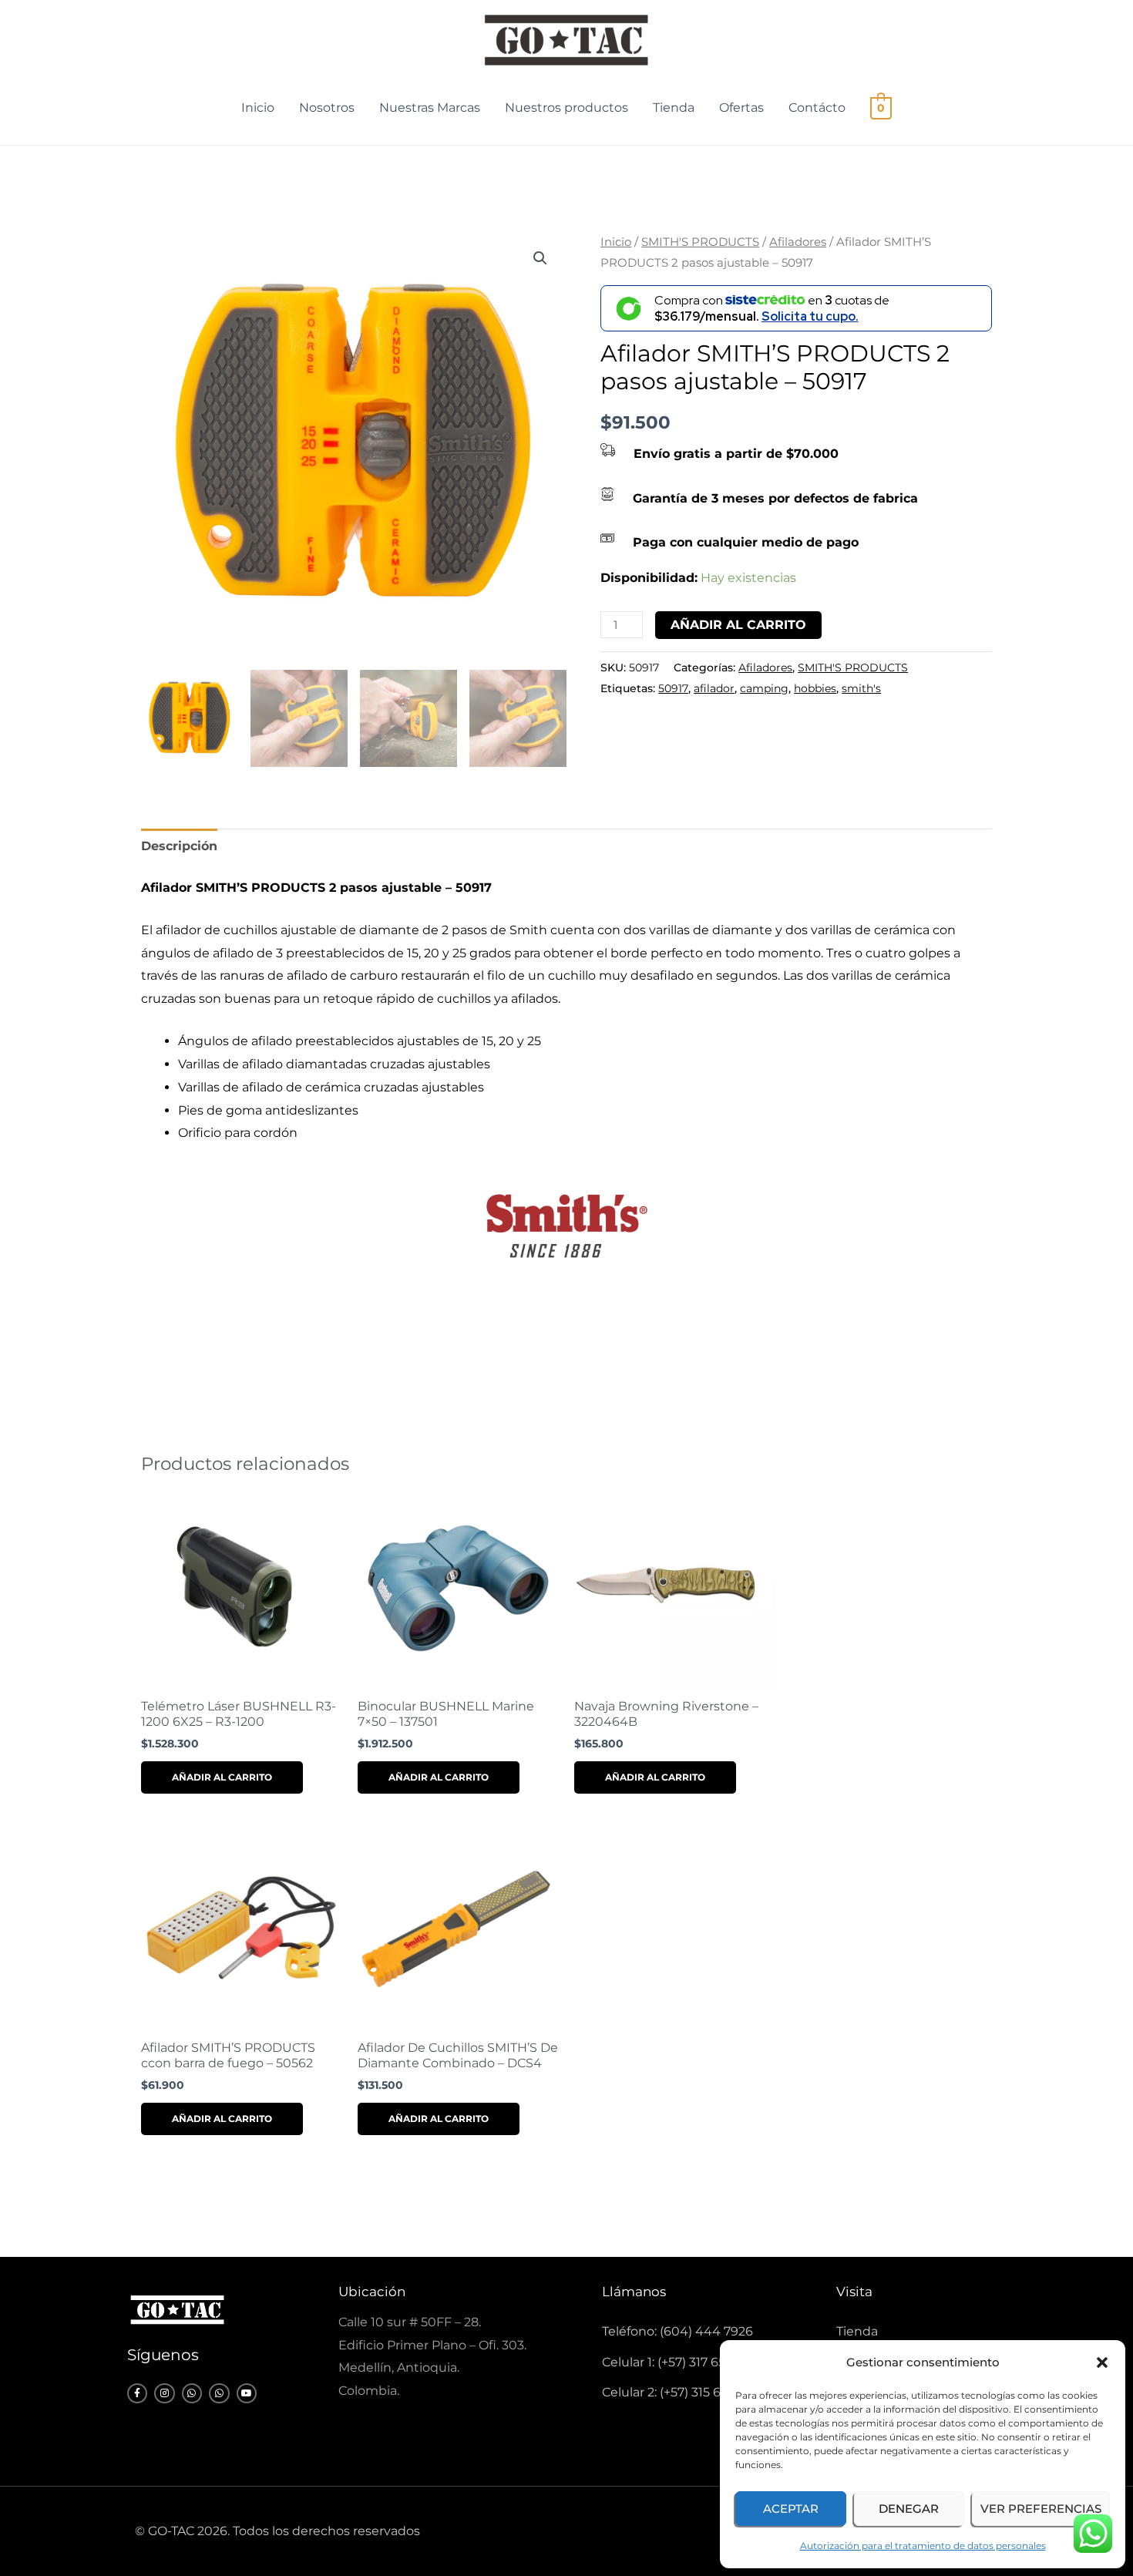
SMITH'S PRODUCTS (700, 242)
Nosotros (327, 108)
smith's (861, 688)
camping (764, 688)
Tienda (674, 108)
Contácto (817, 108)
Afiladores (798, 242)
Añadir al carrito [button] (222, 1777)
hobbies (815, 688)
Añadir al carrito (738, 625)
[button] (1102, 2362)
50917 (673, 688)
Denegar (909, 2509)
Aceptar (791, 2509)
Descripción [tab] (179, 846)
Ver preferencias (1041, 2509)
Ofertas (741, 108)
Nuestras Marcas (430, 108)
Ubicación (372, 2292)
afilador (714, 688)
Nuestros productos (566, 108)
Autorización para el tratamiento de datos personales (923, 2546)
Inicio (258, 108)
